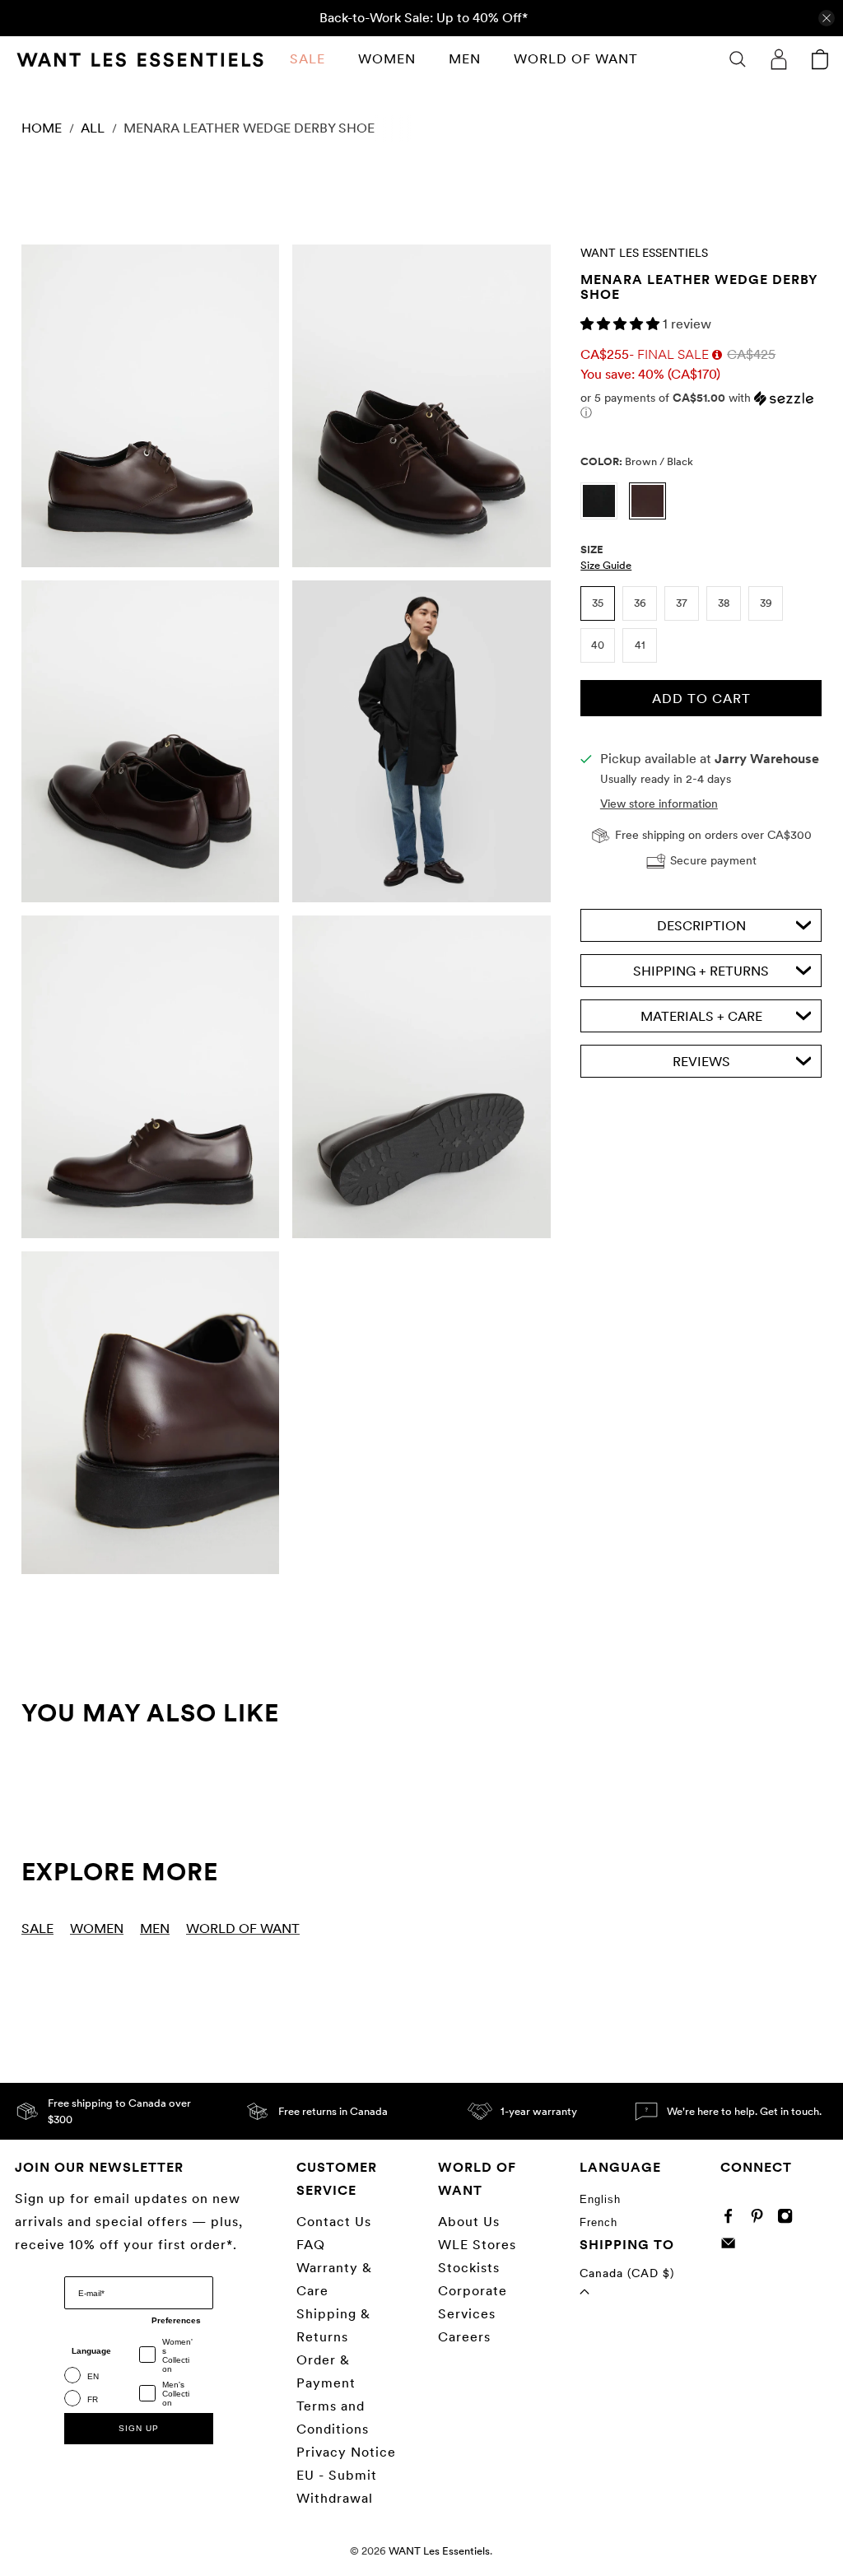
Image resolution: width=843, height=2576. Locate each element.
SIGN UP (139, 2428)
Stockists (469, 2268)
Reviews (701, 1062)
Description (701, 926)
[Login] (779, 59)
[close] (827, 18)
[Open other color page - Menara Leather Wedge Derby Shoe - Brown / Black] (652, 515)
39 (766, 603)
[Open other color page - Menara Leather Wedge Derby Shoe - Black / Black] (605, 515)
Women (387, 59)
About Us (469, 2222)
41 (640, 645)
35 (598, 603)
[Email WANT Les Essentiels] (732, 2247)
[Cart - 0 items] (820, 59)
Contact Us (334, 2222)
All (93, 128)
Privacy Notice (346, 2452)
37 (682, 603)
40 (598, 645)
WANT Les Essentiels (644, 253)
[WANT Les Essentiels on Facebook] (732, 2219)
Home (42, 128)
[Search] (738, 59)
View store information (659, 804)
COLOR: (637, 461)
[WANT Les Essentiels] (140, 60)
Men (465, 59)
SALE (307, 59)
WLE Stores (477, 2245)
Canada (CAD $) (627, 2273)
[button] (622, 324)
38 (724, 603)
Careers (464, 2337)
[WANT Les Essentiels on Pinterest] (761, 2219)
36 (640, 603)
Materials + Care (701, 1016)
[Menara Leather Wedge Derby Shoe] (150, 406)
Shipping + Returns (701, 971)
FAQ (311, 2245)
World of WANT (576, 59)
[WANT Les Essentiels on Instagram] (789, 2219)
